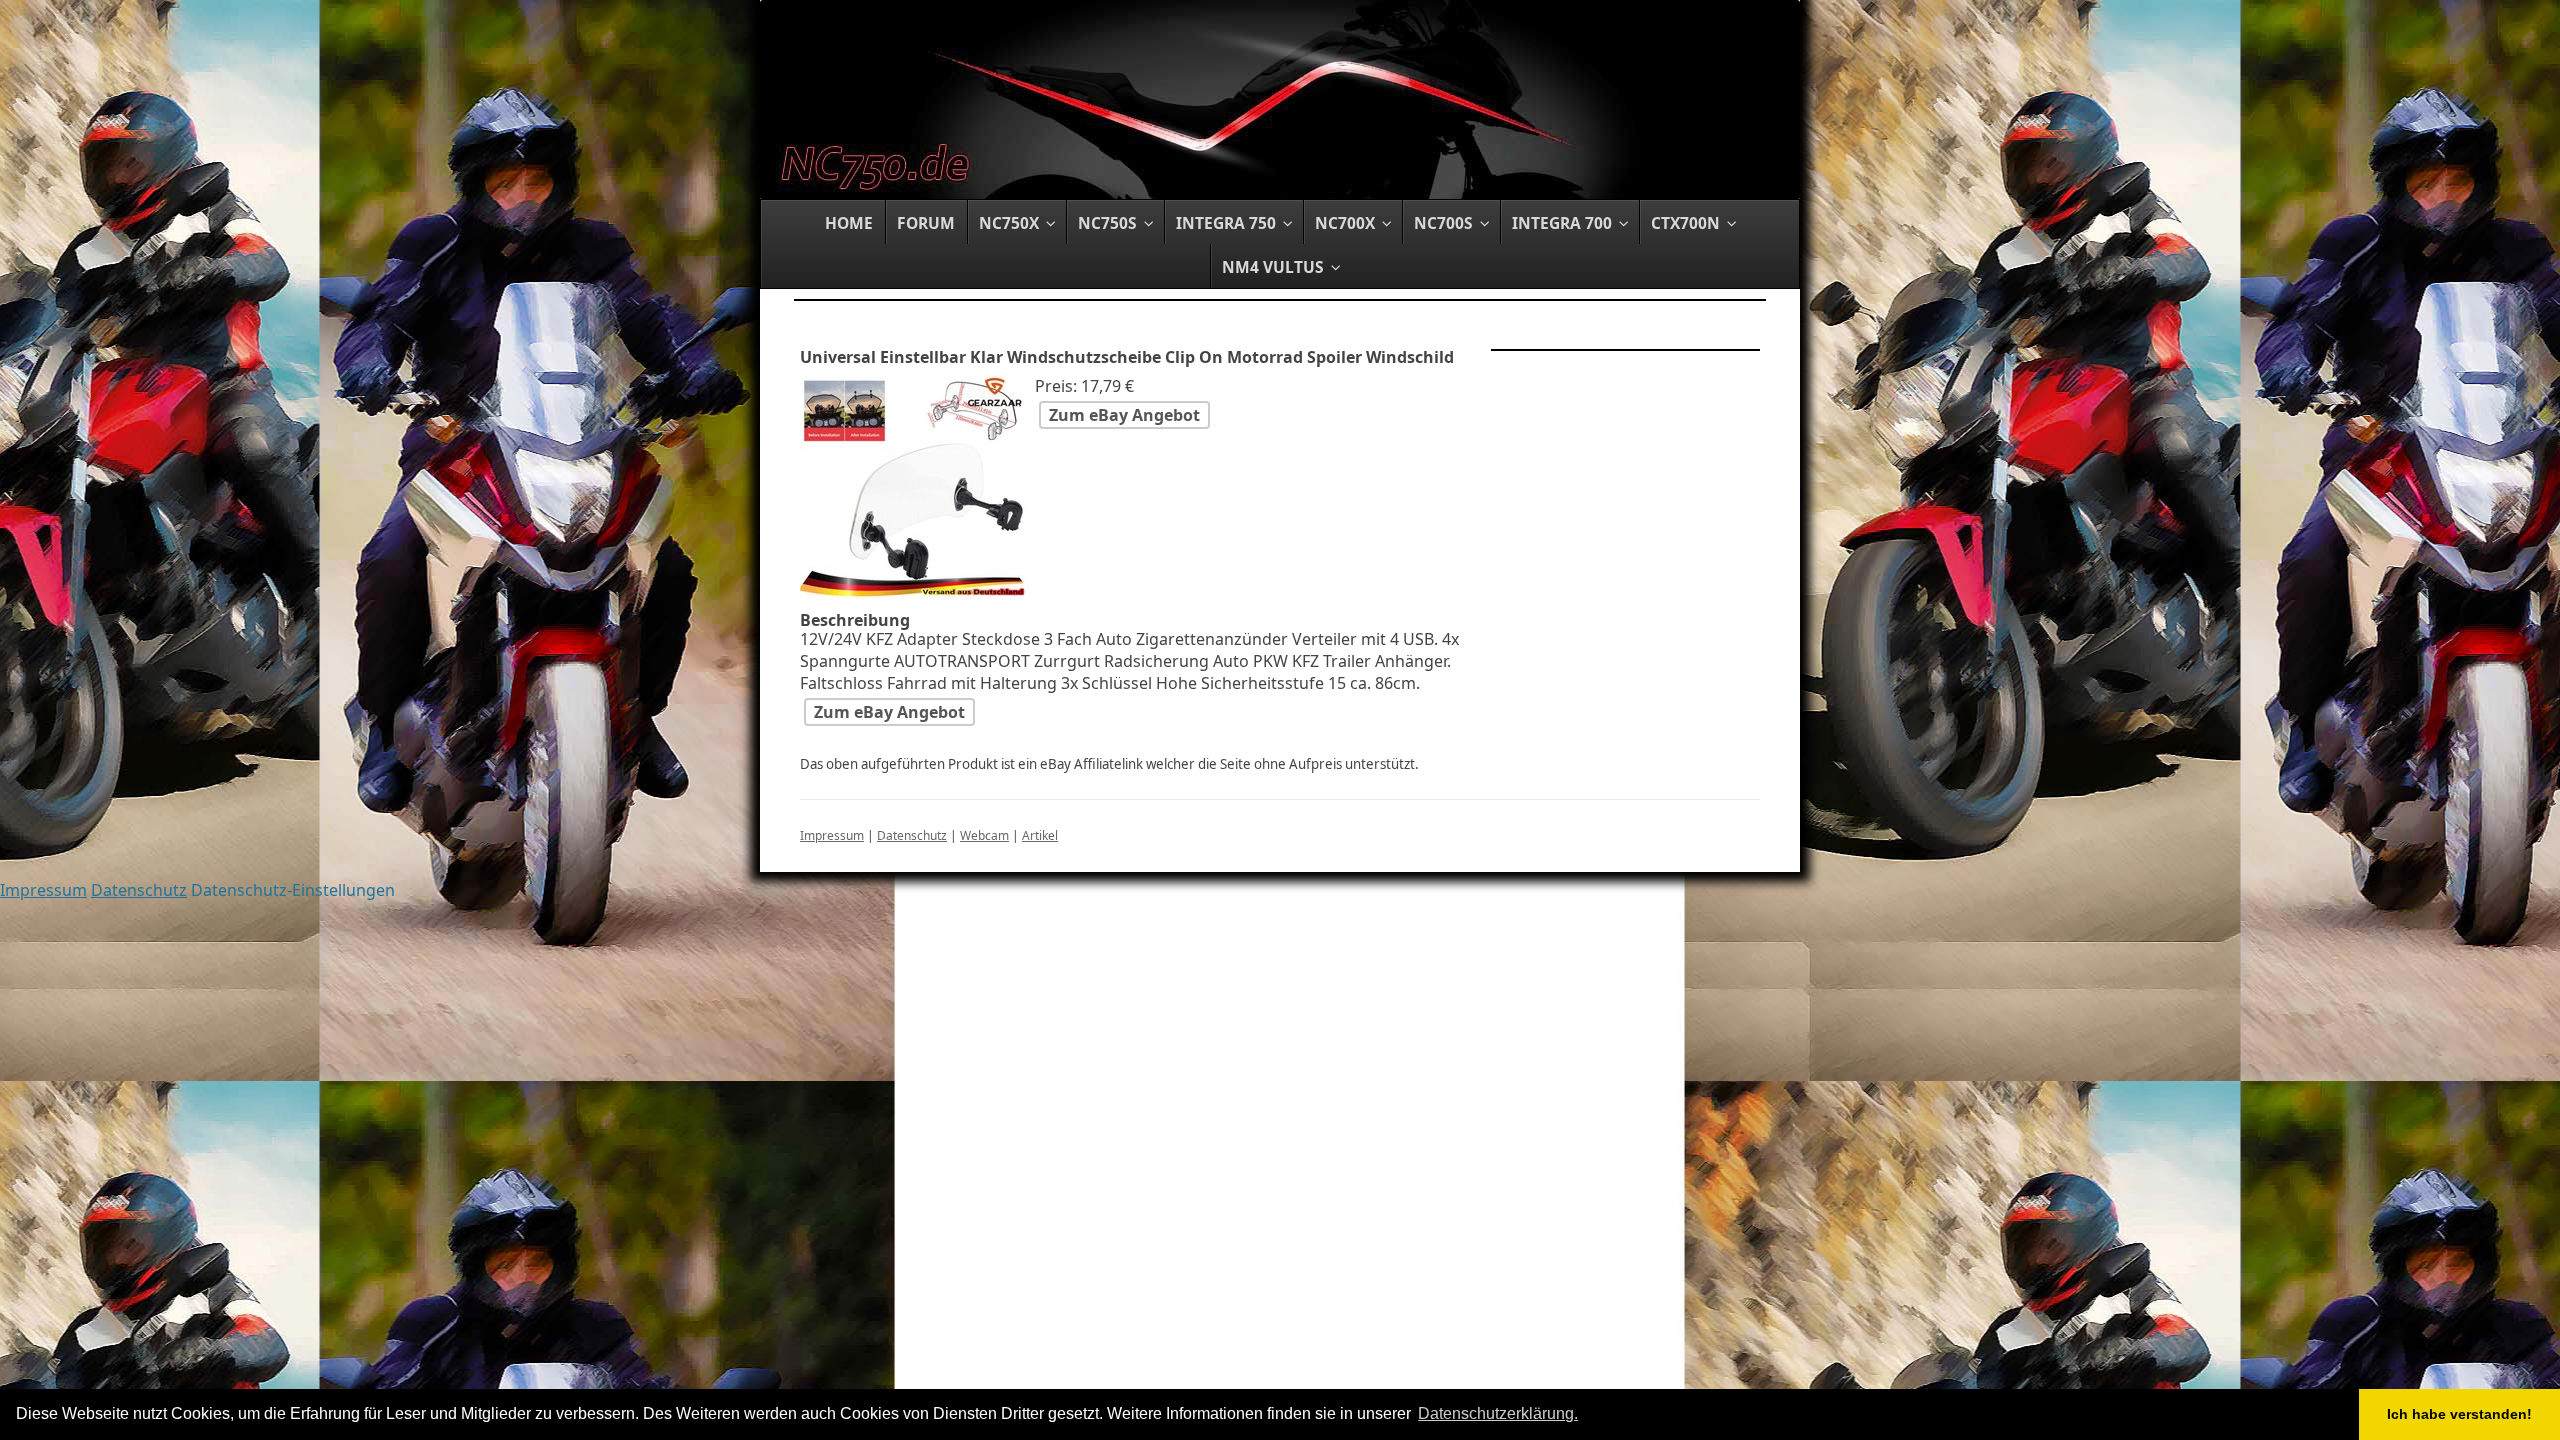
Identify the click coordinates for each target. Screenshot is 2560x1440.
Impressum (832, 835)
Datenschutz (912, 835)
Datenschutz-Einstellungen (293, 890)
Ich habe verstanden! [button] (2459, 1414)
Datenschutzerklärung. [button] (1498, 1413)
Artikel (1040, 835)
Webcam (984, 835)
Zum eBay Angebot (1124, 415)
